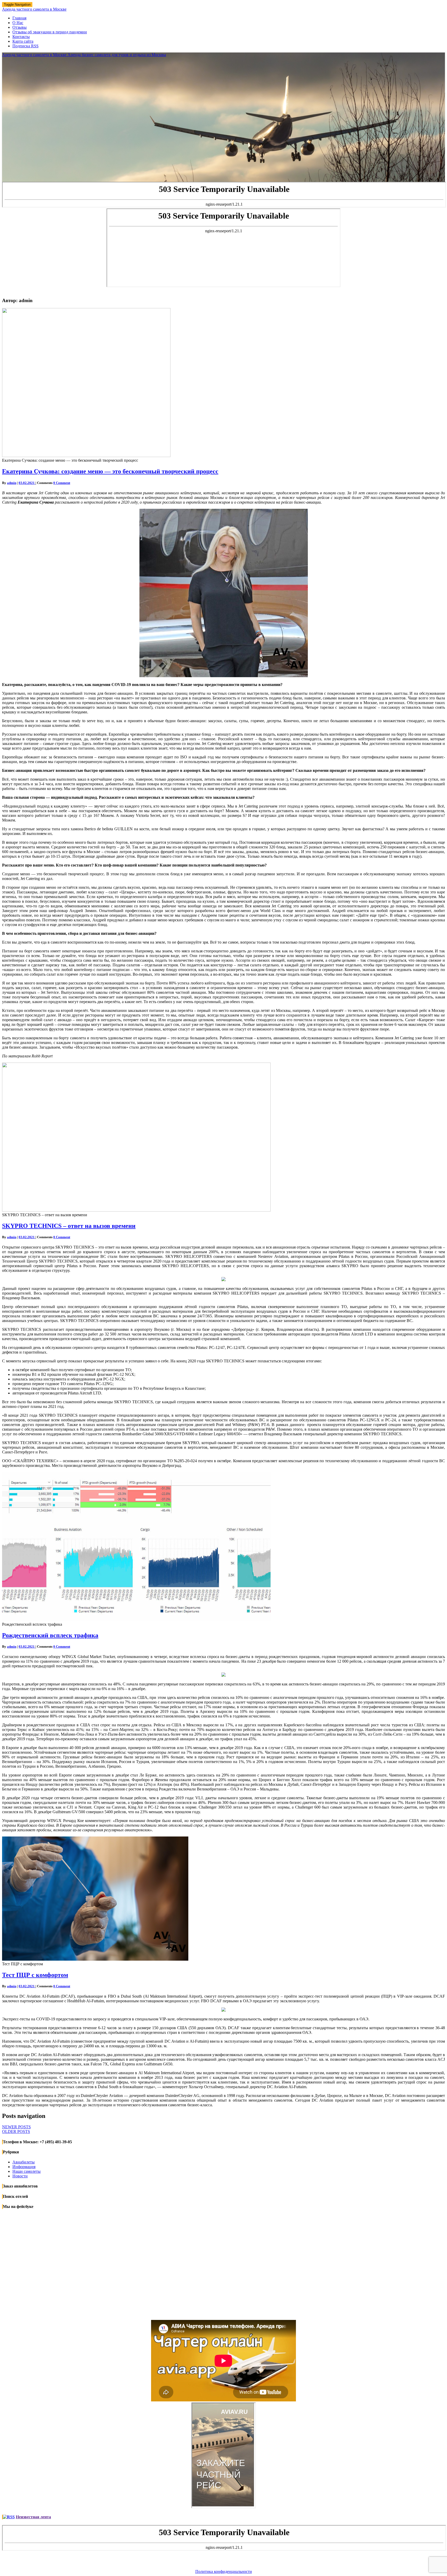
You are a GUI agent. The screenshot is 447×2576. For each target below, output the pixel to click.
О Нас (18, 23)
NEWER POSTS (16, 2127)
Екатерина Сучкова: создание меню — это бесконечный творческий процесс (110, 471)
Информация (24, 2167)
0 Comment (62, 483)
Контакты (21, 37)
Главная (19, 18)
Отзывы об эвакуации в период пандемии (50, 32)
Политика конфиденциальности (224, 2571)
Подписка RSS (25, 46)
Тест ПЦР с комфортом (35, 1975)
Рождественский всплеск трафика (50, 1635)
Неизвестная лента (33, 2517)
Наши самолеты (27, 2171)
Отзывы (20, 27)
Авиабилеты (24, 2162)
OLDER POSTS (16, 2131)
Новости (20, 2176)
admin (12, 483)
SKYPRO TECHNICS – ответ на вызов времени (69, 1226)
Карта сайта (23, 41)
